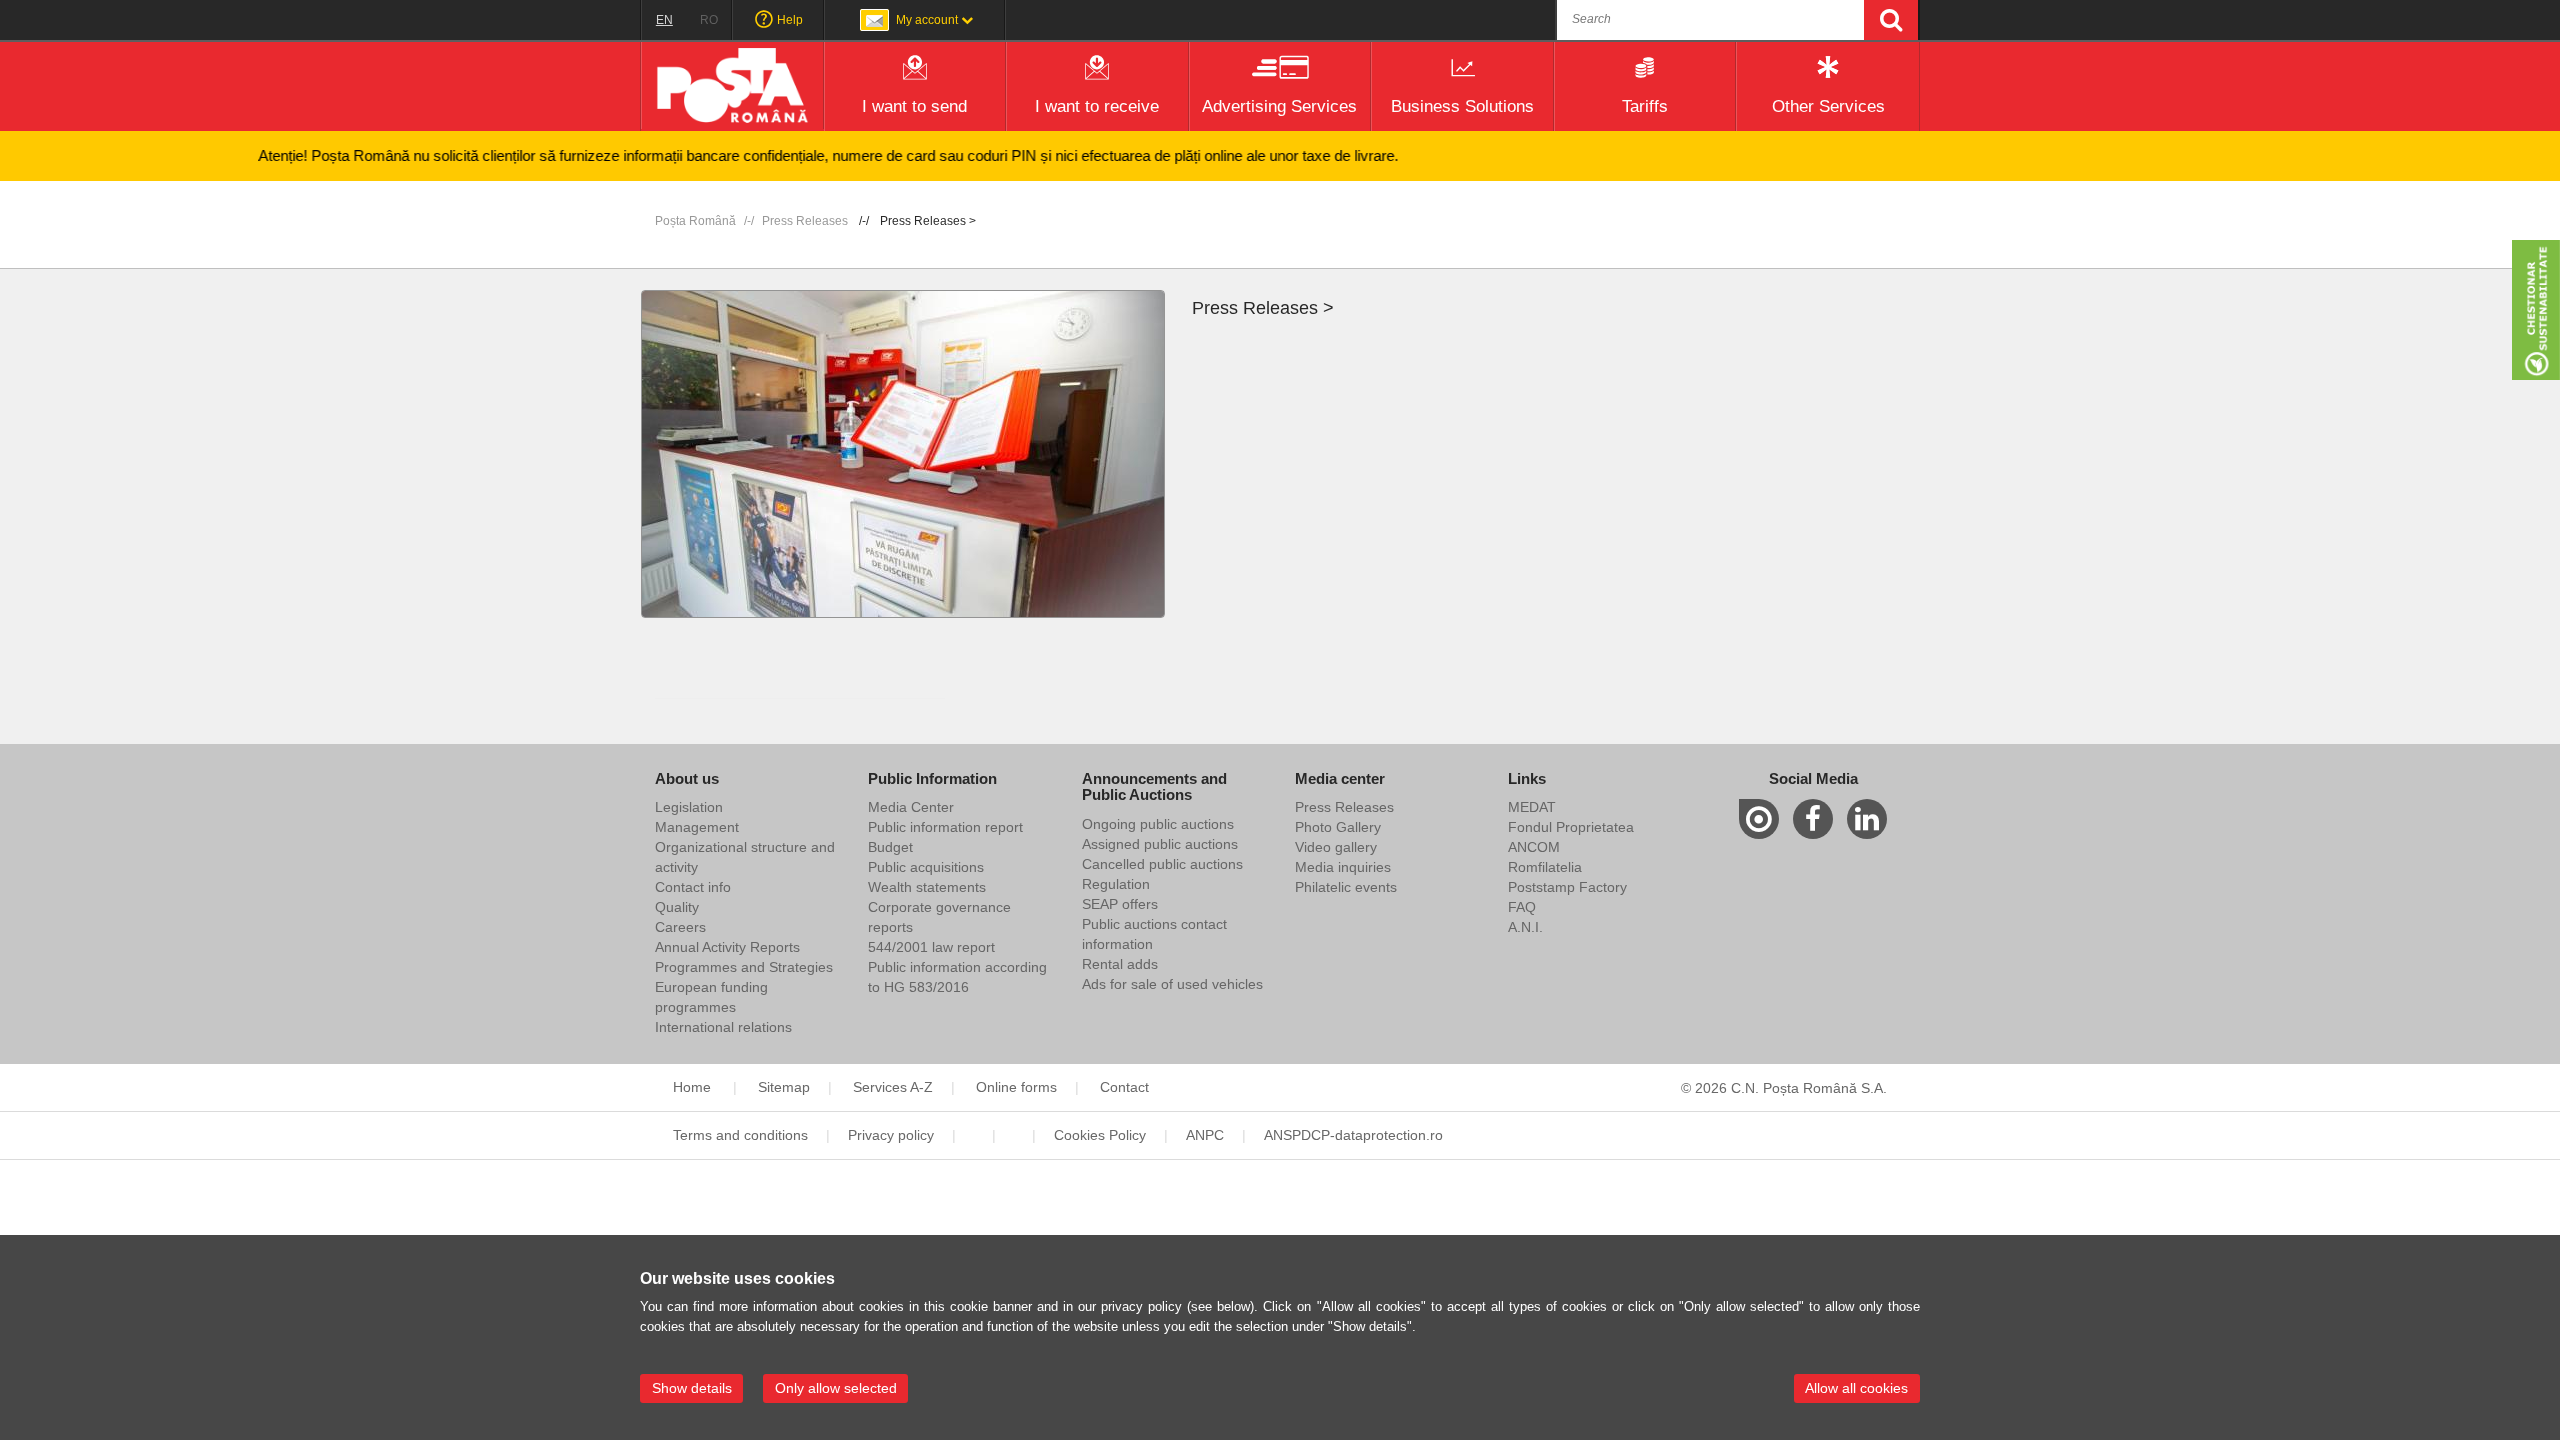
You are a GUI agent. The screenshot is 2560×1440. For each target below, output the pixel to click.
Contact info (693, 887)
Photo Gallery (1338, 827)
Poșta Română (695, 221)
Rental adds (1120, 964)
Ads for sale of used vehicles (1172, 984)
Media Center (911, 807)
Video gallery (1336, 847)
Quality (677, 907)
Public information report (945, 827)
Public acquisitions (926, 867)
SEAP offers (1120, 904)
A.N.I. (1525, 927)
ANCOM (1534, 847)
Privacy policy (891, 1135)
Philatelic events (1346, 887)
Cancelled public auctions (1162, 864)
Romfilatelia (1545, 867)
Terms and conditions (740, 1135)
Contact (1124, 1087)
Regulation (1116, 884)
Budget (890, 847)
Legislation (689, 807)
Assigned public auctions (1160, 844)
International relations (723, 1027)
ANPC (1205, 1135)
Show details (692, 1388)
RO (709, 20)
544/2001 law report (931, 947)
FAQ (1522, 907)
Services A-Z (893, 1087)
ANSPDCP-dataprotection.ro (1353, 1135)
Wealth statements (927, 887)
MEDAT (1532, 807)
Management (697, 827)
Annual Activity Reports (727, 947)
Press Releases (805, 221)
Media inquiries (1343, 867)
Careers (680, 927)
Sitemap (784, 1087)
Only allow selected (836, 1388)
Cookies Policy (1100, 1135)
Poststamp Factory (1567, 887)
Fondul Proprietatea (1571, 827)
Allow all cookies (1856, 1388)
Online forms (1016, 1087)
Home (694, 1087)
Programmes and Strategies (744, 967)
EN (664, 20)
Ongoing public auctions (1158, 824)
